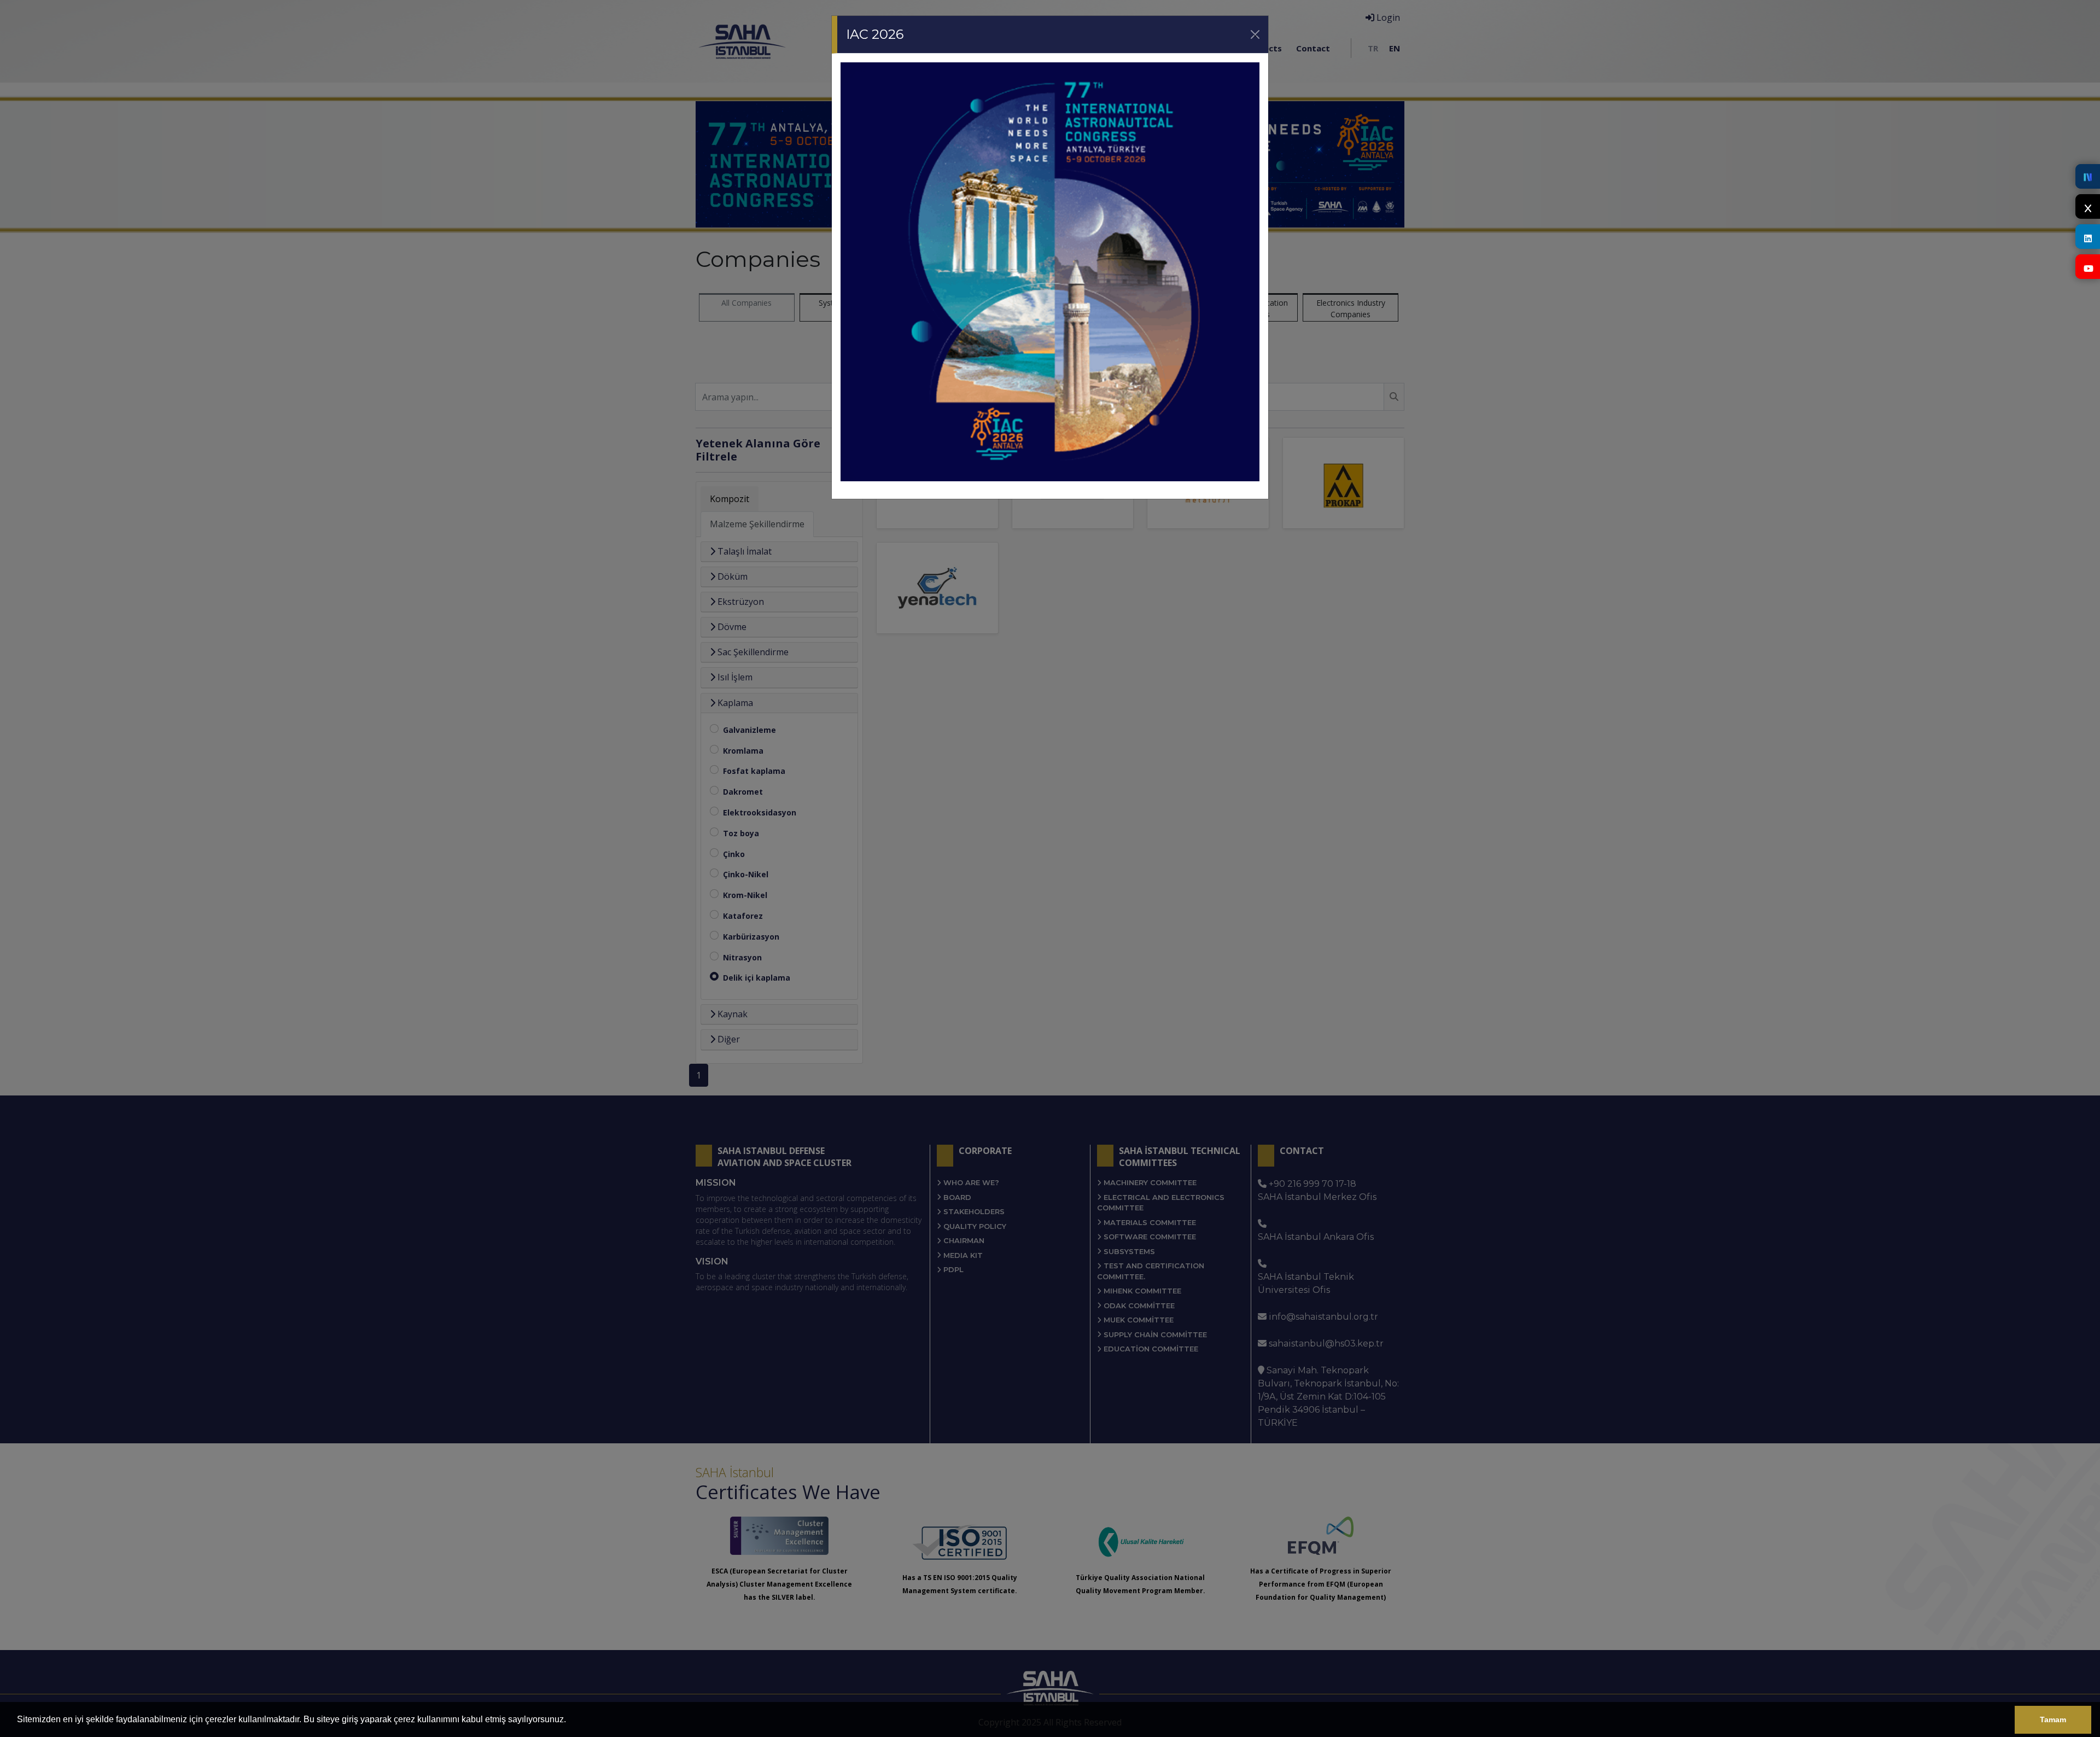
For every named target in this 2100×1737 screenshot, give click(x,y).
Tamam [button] (2053, 1719)
